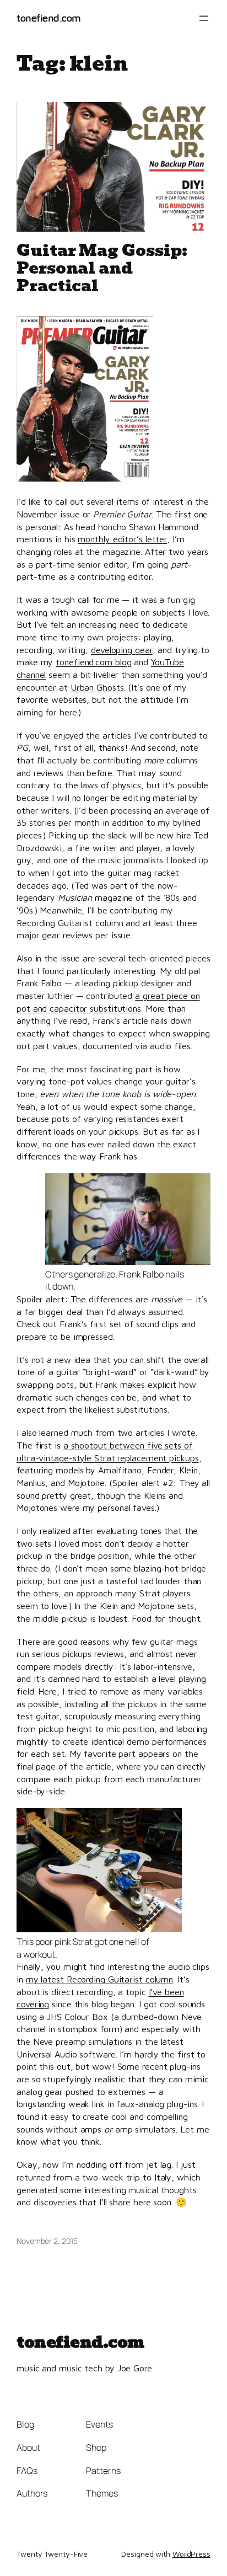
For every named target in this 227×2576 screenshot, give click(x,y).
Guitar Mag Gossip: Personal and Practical (102, 269)
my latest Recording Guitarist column (99, 1979)
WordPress (191, 2554)
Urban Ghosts (97, 687)
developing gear (122, 650)
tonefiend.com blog (93, 662)
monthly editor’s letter (122, 539)
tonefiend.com (49, 18)
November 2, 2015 (47, 2241)
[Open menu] (204, 18)
